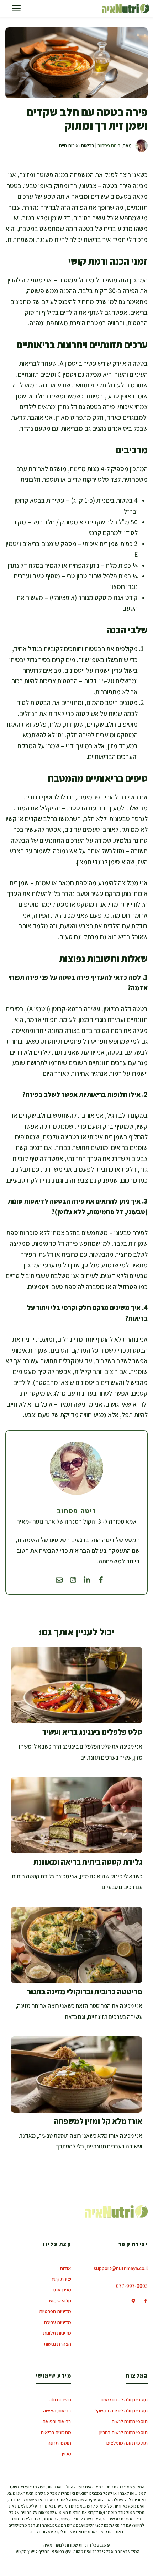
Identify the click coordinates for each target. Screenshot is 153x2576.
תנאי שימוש (60, 2300)
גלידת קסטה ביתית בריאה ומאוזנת (88, 1862)
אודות (65, 2268)
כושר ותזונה (60, 2399)
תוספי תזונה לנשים (130, 2421)
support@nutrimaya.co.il (121, 2268)
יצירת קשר (61, 2279)
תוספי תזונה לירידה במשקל (121, 2410)
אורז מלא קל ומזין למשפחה (98, 2121)
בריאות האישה (57, 2410)
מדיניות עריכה (58, 2322)
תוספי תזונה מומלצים (127, 2443)
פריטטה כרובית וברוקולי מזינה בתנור (85, 1992)
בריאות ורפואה (57, 2421)
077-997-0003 (132, 2286)
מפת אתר (62, 2289)
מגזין (67, 2453)
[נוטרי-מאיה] (126, 8)
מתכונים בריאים (56, 2432)
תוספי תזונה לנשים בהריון (123, 2432)
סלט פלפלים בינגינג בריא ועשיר (92, 1732)
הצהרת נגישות (57, 2344)
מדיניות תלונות (57, 2333)
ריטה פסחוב (109, 145)
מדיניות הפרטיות (55, 2311)
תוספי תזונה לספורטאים (124, 2399)
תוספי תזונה (59, 2443)
